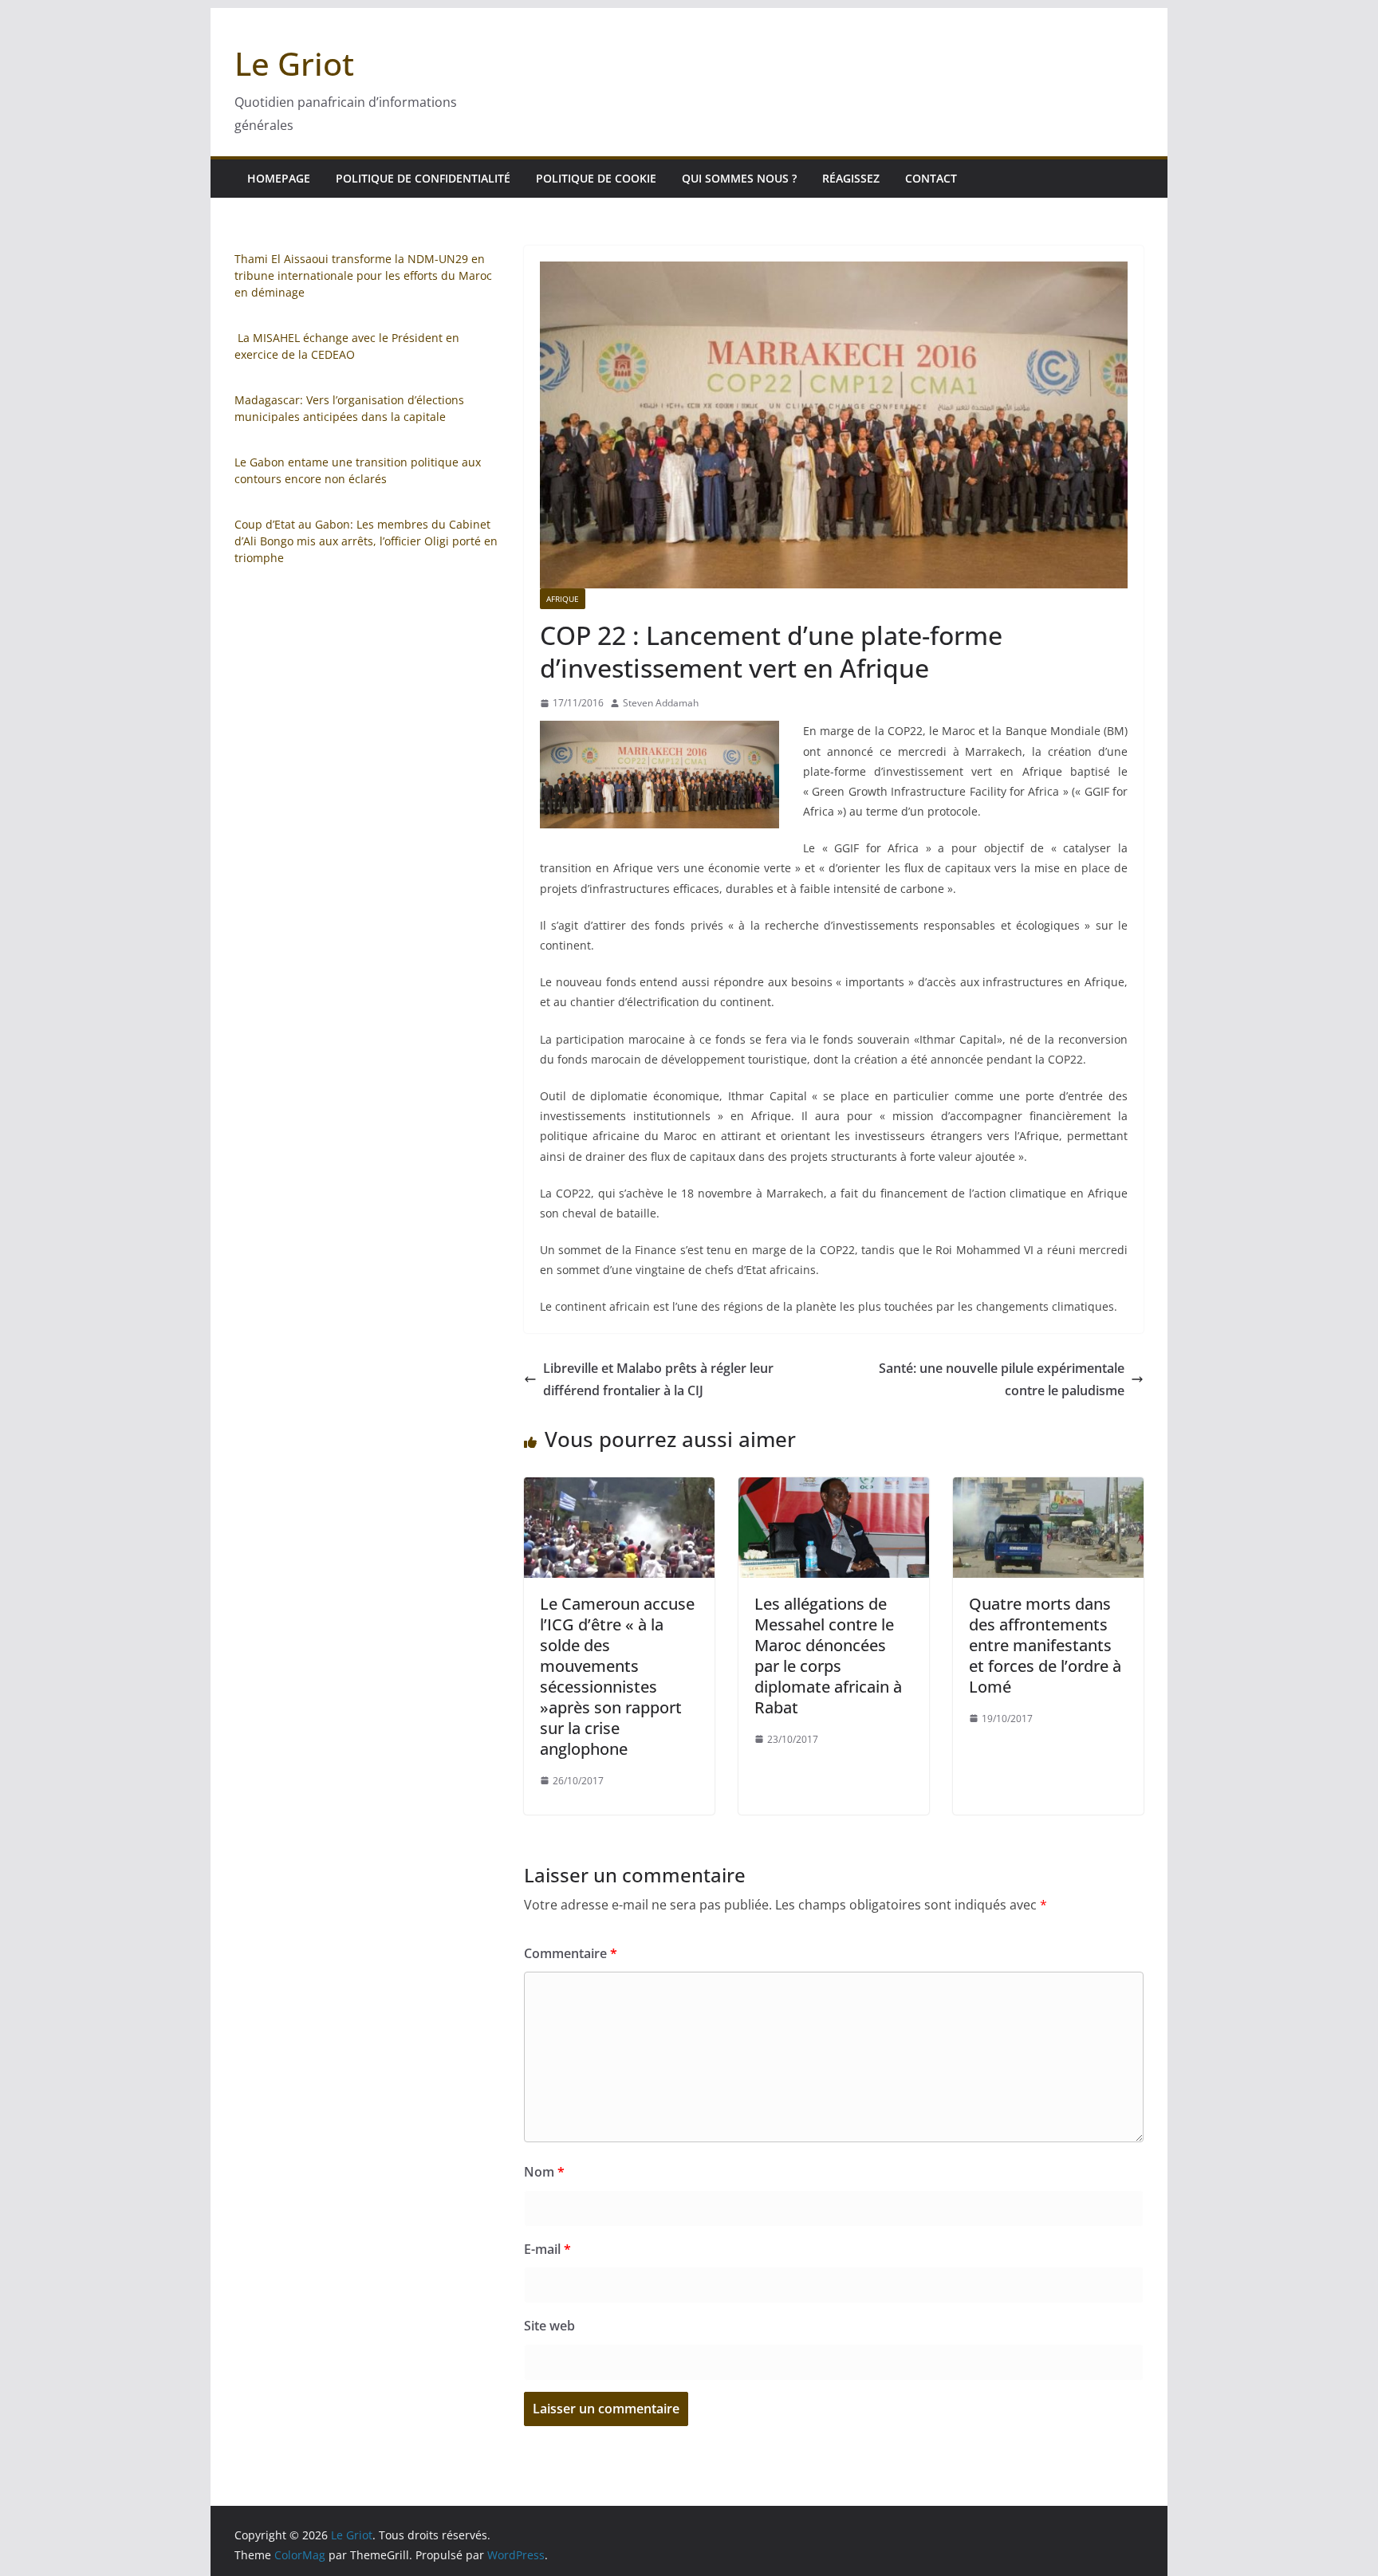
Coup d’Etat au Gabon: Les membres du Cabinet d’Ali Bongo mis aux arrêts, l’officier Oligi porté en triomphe (366, 541)
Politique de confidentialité (423, 178)
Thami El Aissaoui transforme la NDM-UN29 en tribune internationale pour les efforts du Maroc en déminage (363, 275)
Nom (544, 2172)
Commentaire (571, 1953)
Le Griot (294, 63)
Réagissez (851, 178)
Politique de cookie (596, 178)
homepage (279, 178)
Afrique (563, 599)
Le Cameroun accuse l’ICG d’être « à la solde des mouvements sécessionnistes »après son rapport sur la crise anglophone (617, 1676)
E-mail (547, 2249)
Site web (549, 2326)
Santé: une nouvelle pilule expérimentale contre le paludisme (1002, 1380)
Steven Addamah (661, 703)
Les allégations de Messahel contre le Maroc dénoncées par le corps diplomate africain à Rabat (828, 1656)
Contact (931, 178)
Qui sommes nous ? (739, 178)
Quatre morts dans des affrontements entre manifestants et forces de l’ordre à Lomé (1045, 1645)
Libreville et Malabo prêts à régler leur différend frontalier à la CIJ (658, 1380)
